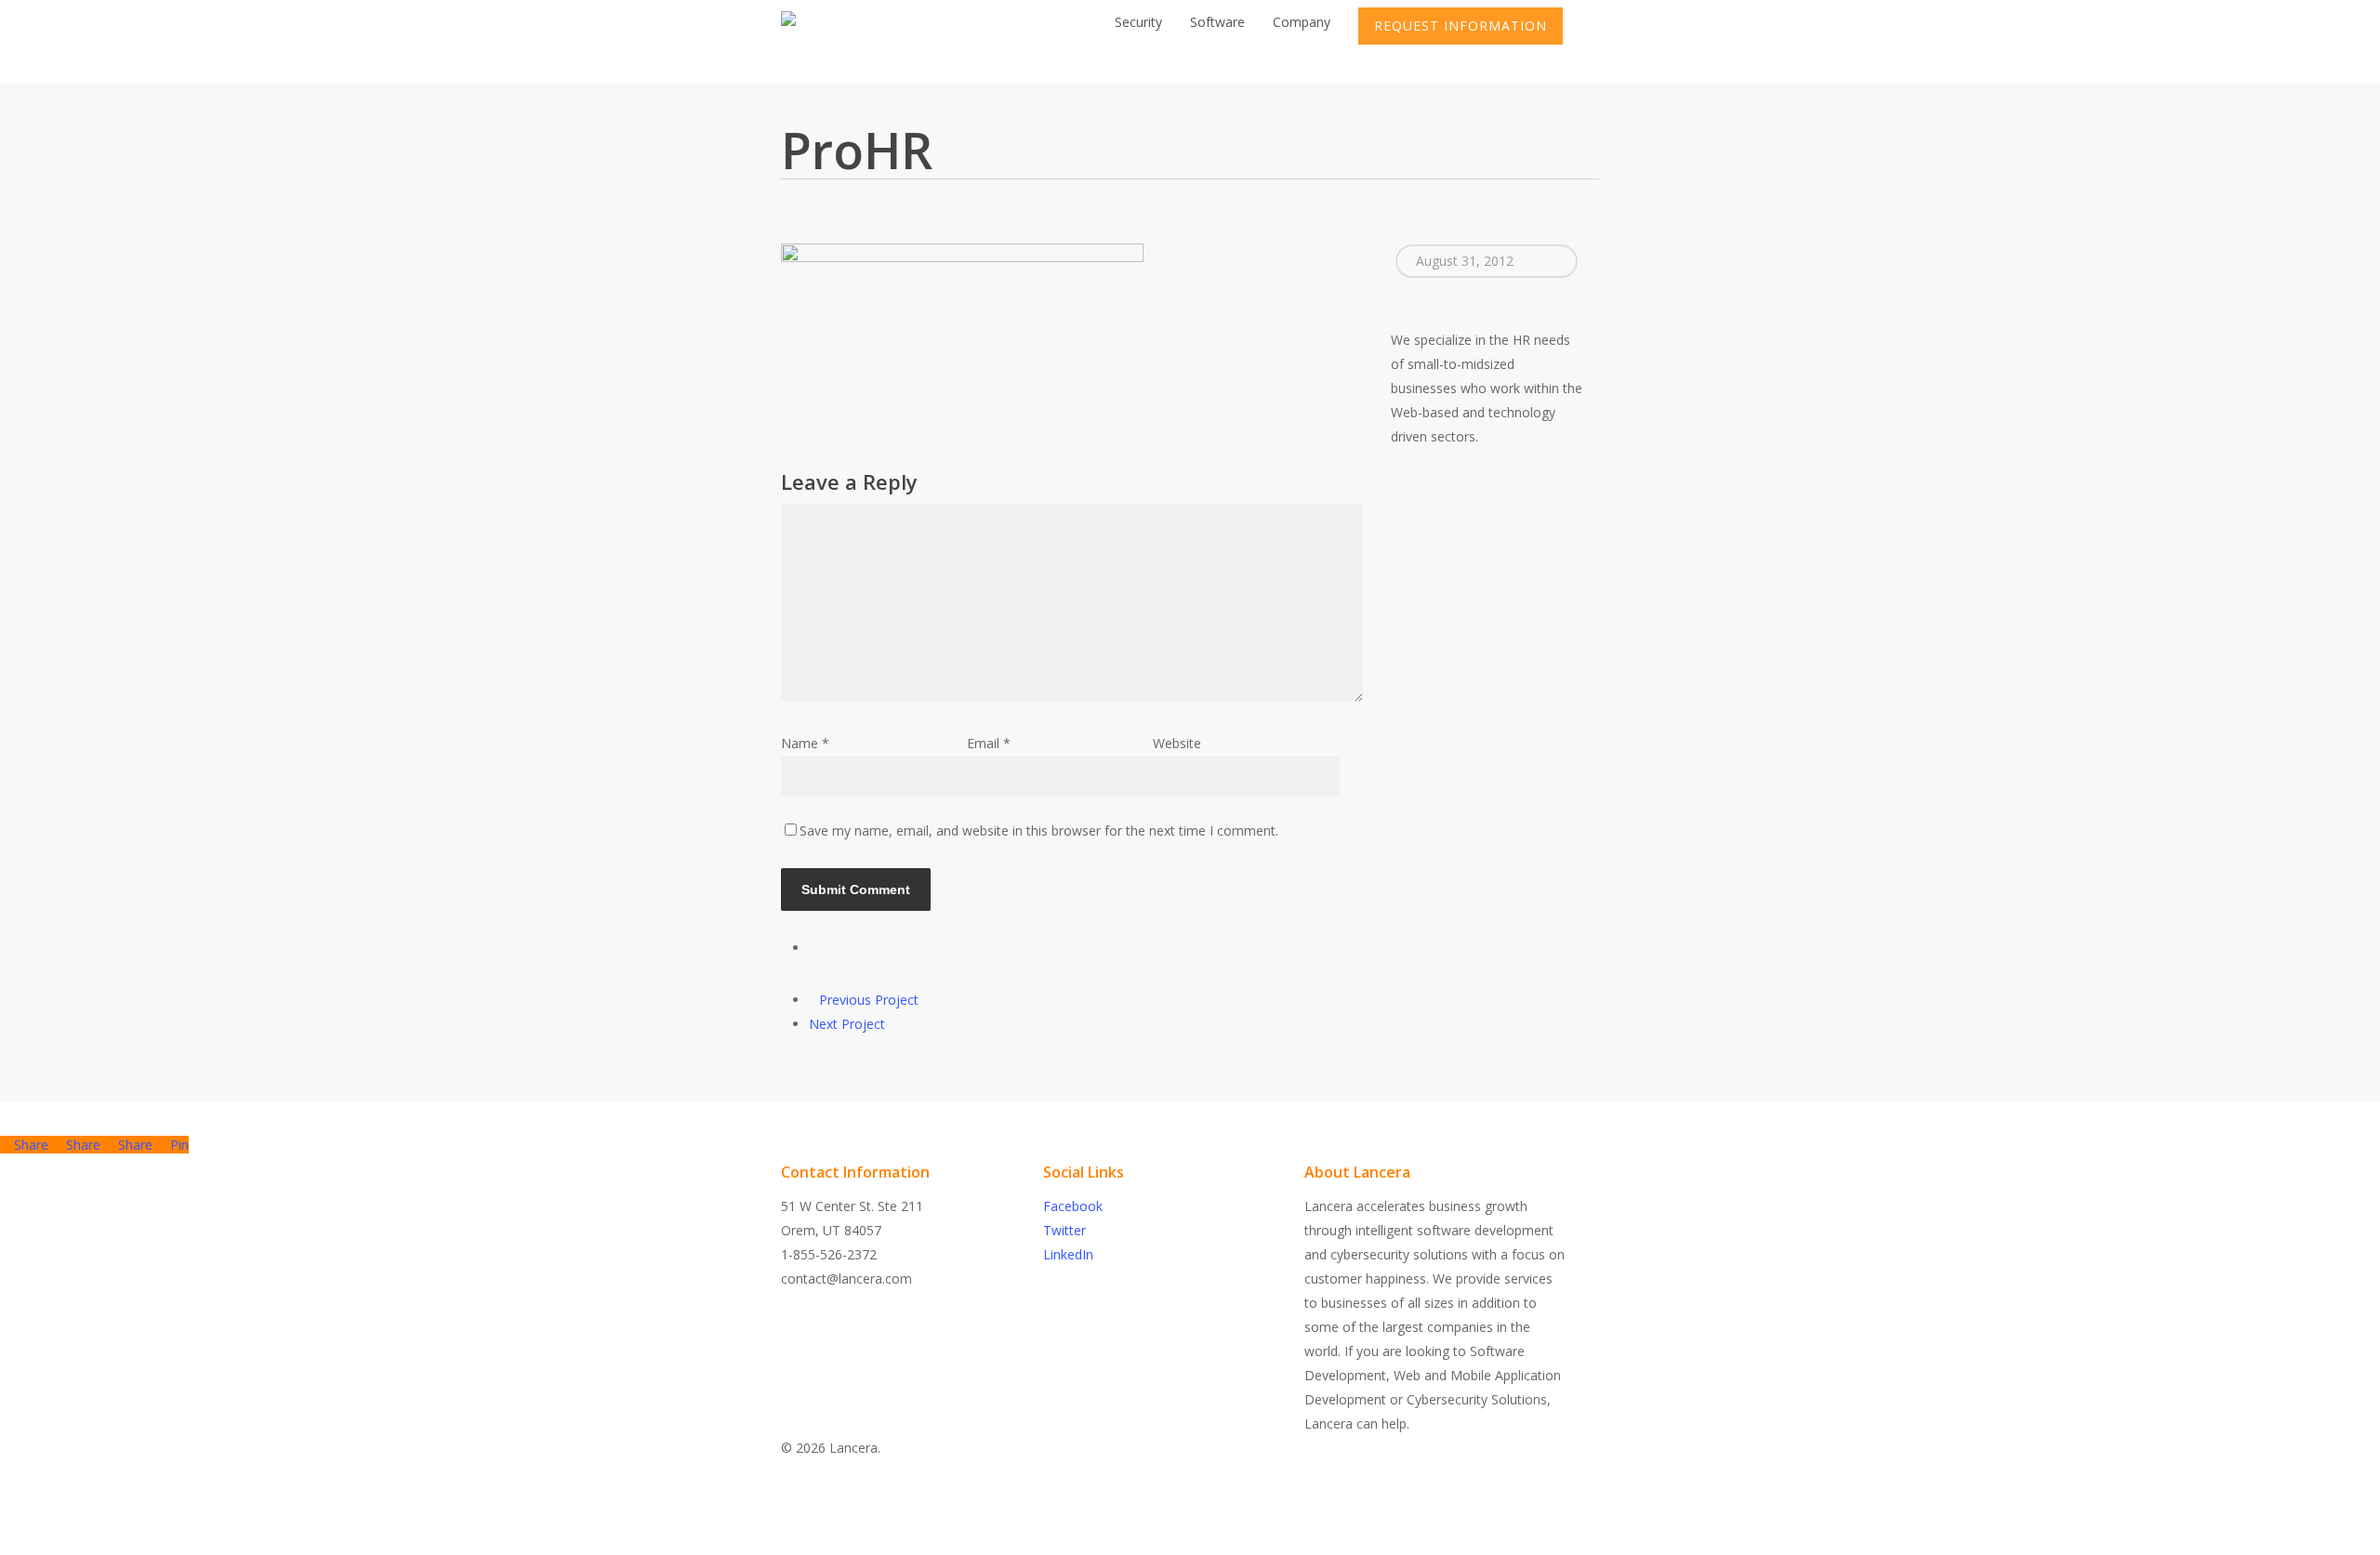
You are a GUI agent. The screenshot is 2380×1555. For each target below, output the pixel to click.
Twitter (1064, 1230)
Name (805, 743)
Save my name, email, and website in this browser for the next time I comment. (1039, 830)
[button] (1190, 1543)
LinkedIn (1068, 1254)
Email (989, 743)
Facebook (1073, 1206)
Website (1177, 743)
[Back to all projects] (814, 948)
